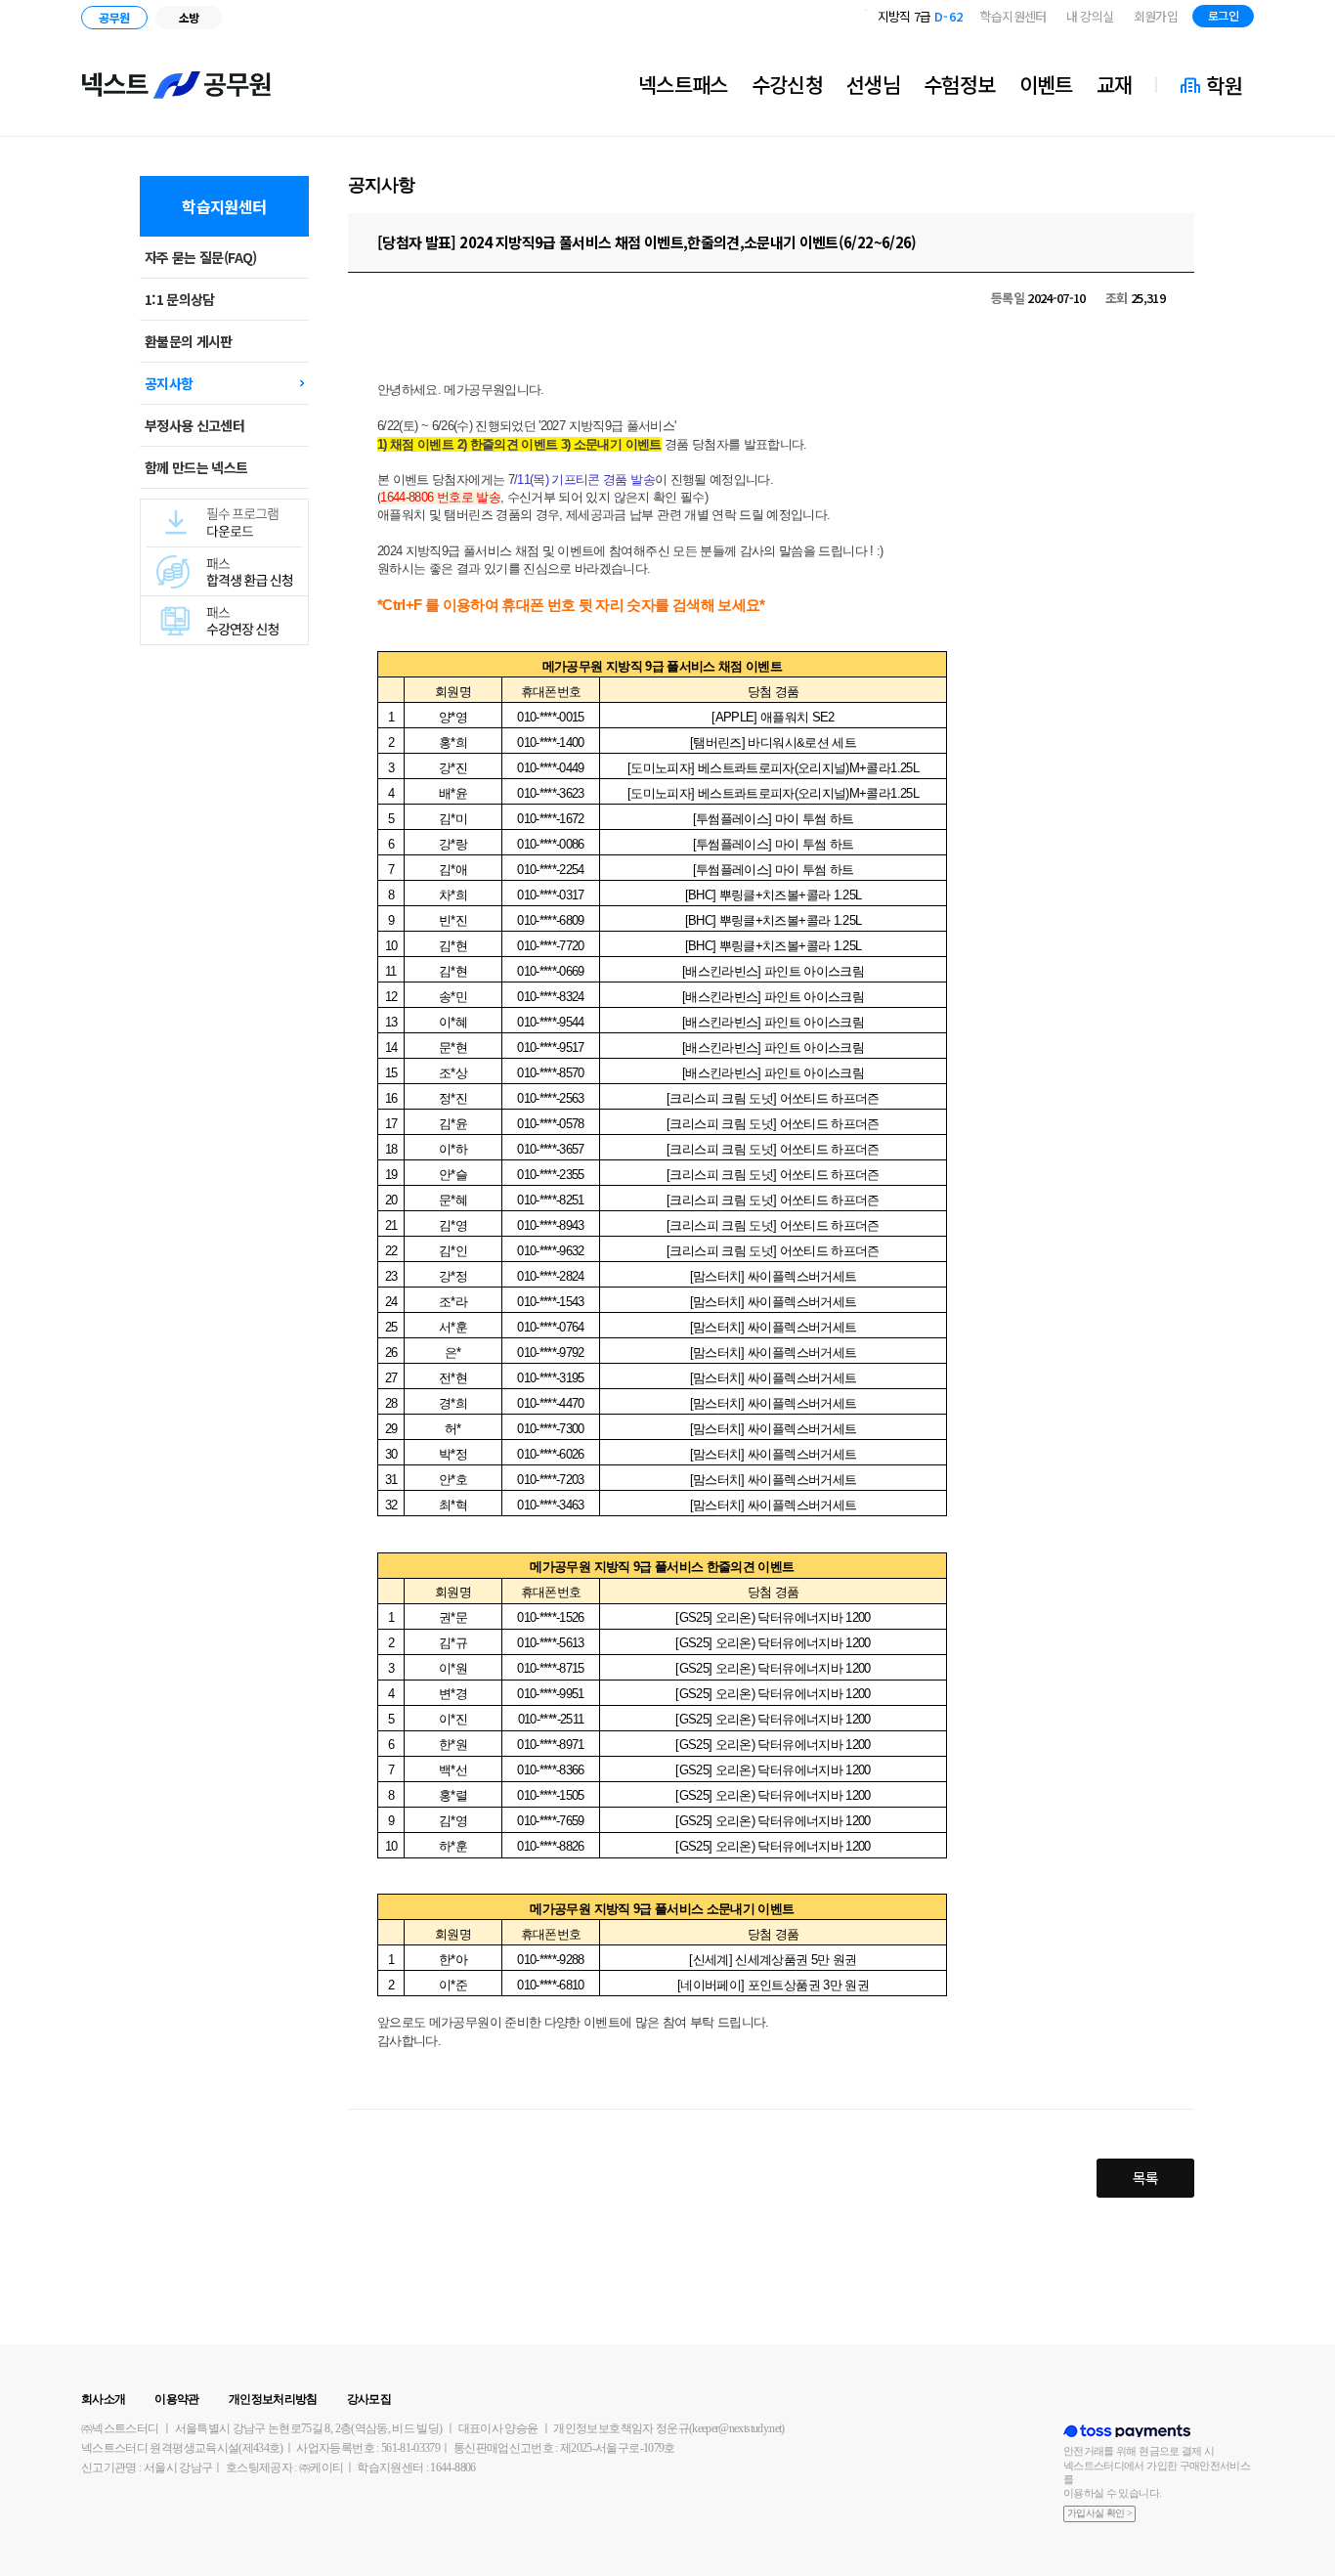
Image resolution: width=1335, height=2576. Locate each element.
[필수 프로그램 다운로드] (224, 506)
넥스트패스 (683, 84)
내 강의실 (1090, 16)
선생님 (873, 84)
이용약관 (176, 2399)
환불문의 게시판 (189, 341)
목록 (1146, 2178)
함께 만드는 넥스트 (196, 467)
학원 (1224, 85)
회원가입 (1156, 16)
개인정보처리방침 (273, 2399)
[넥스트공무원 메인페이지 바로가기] (177, 85)
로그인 (1223, 15)
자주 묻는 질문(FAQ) (201, 257)
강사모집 (369, 2399)
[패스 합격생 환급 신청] (224, 554)
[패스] (224, 603)
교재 (1115, 84)
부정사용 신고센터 (194, 425)
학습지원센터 (1013, 16)
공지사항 (169, 383)
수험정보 (959, 84)
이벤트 (1046, 84)
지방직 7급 (921, 16)
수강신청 (787, 84)
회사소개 (103, 2399)
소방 (189, 17)
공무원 (114, 17)
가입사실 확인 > (1099, 2513)
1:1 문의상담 (180, 299)
